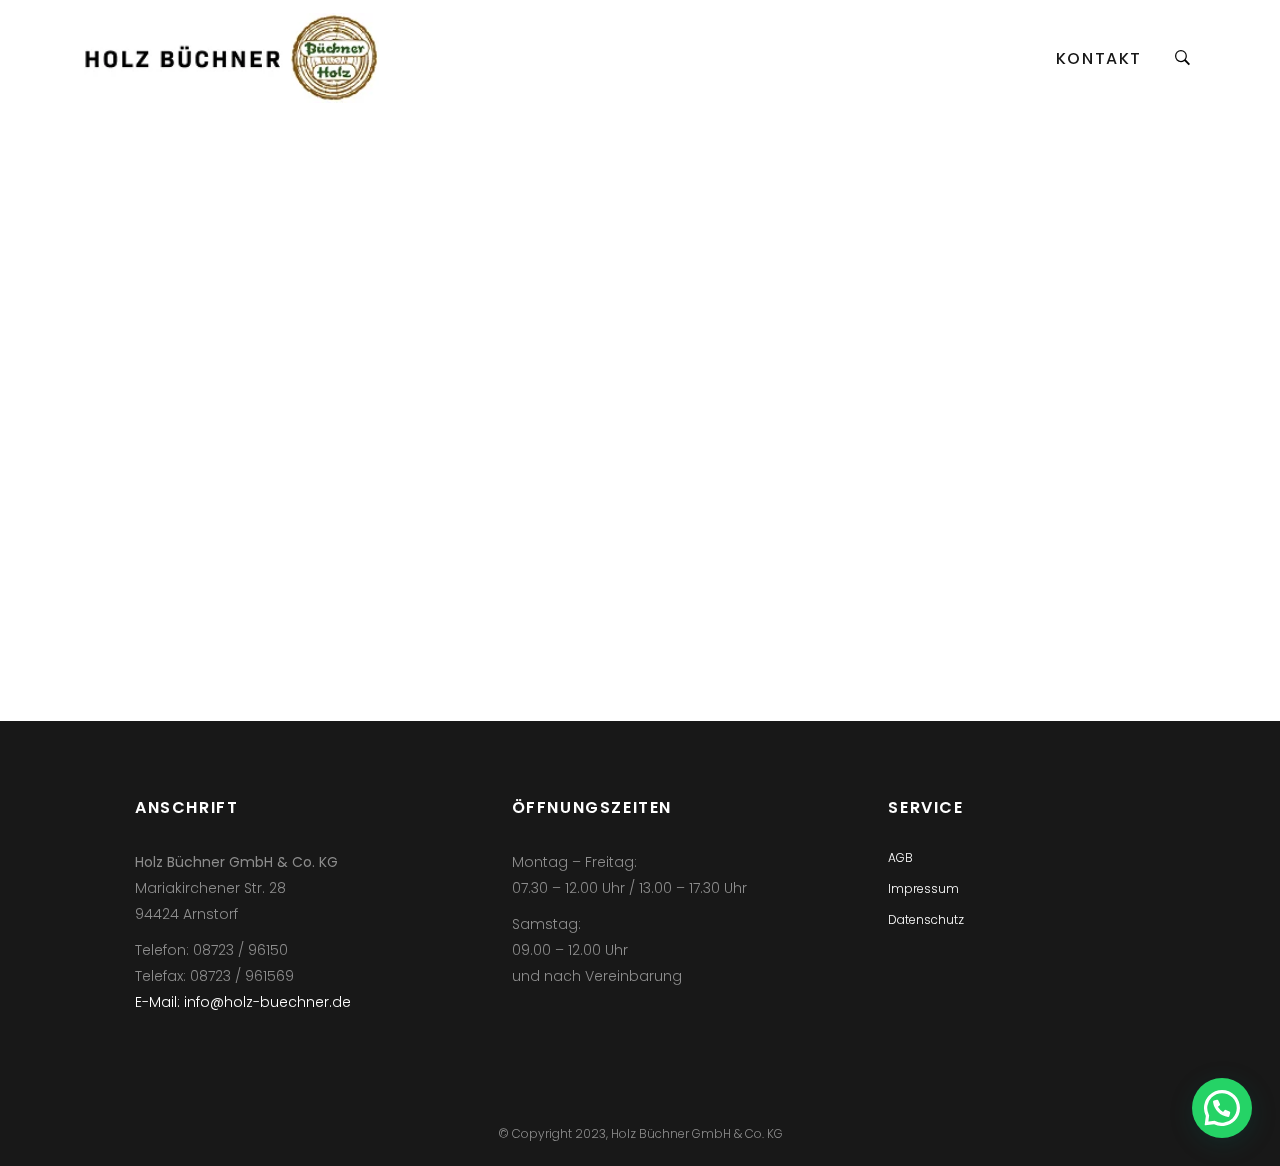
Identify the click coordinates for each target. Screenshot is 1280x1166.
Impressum (923, 888)
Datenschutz (926, 919)
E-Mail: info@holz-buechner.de (243, 1002)
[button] (1222, 1108)
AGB (900, 857)
